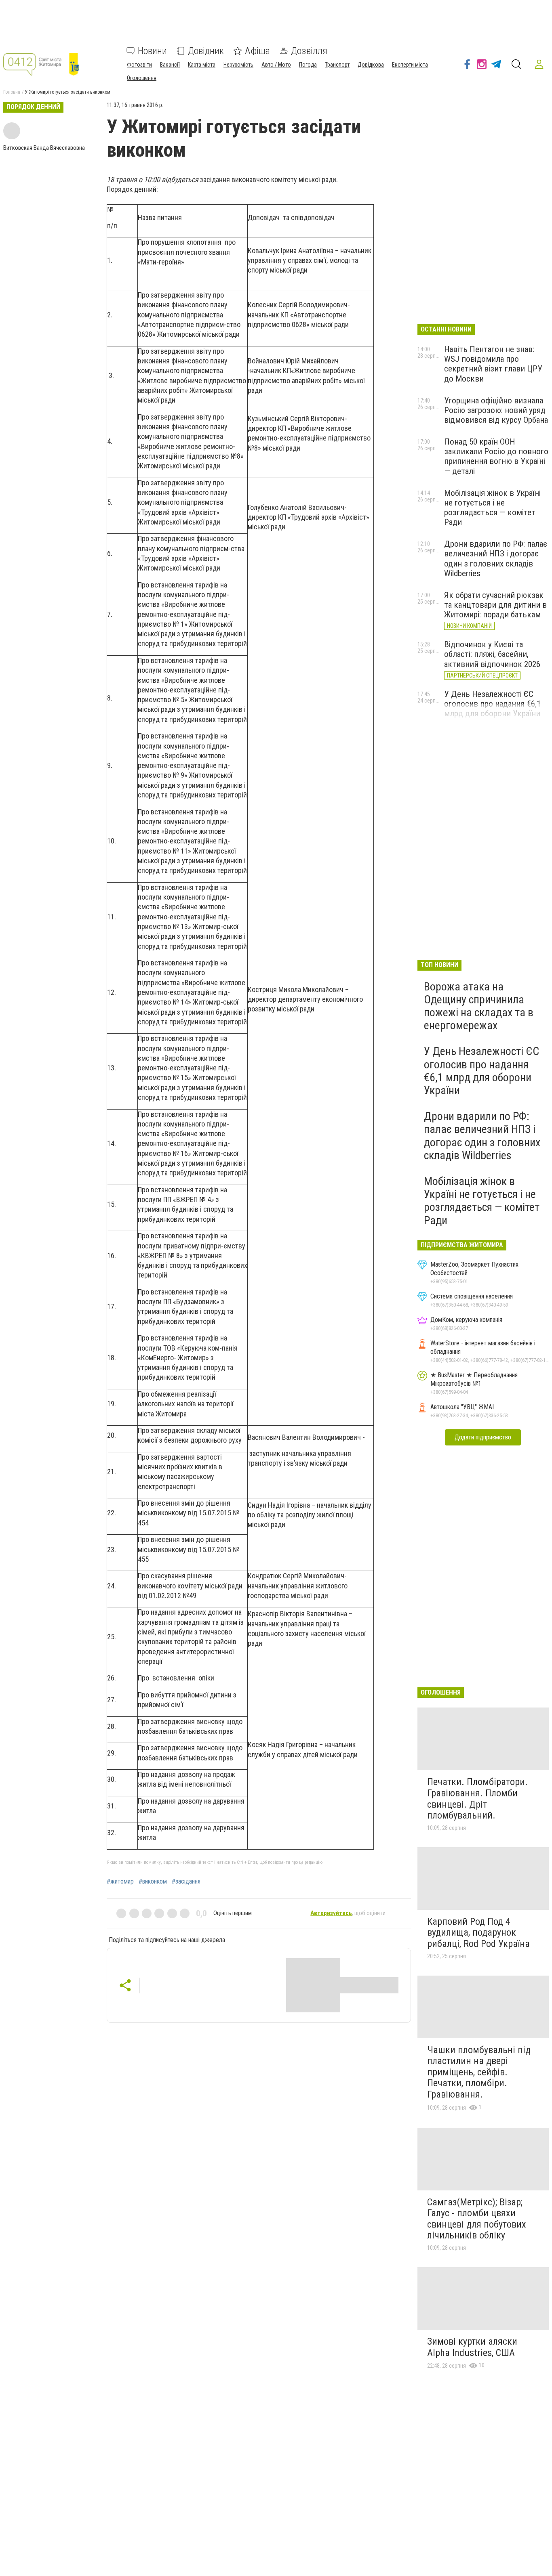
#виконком (153, 1882)
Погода (308, 65)
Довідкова (371, 65)
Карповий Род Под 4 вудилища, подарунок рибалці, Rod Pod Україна (478, 1933)
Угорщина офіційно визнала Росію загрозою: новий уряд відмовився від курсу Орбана (496, 410)
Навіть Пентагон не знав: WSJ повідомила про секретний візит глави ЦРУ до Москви (493, 364)
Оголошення (142, 78)
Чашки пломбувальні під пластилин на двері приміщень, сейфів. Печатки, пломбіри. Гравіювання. (479, 2072)
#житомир (120, 1882)
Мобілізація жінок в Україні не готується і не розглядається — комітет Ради (492, 508)
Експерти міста (410, 65)
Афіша (257, 51)
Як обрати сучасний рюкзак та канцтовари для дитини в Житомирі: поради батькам (495, 605)
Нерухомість (238, 65)
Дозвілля (309, 51)
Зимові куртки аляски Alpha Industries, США (472, 2347)
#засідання (186, 1882)
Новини (152, 51)
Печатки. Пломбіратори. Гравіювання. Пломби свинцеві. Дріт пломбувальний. (477, 1799)
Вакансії (170, 65)
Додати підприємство (483, 1437)
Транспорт (337, 65)
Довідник (206, 51)
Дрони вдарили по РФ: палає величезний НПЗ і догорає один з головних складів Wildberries (496, 558)
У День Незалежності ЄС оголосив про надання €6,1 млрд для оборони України (492, 704)
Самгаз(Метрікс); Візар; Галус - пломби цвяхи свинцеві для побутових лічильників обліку (477, 2219)
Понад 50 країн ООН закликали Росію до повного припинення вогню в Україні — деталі (496, 456)
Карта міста (202, 65)
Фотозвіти (139, 65)
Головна (12, 92)
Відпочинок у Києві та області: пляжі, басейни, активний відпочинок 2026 (492, 654)
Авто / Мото (276, 65)
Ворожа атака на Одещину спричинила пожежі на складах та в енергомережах (479, 1006)
